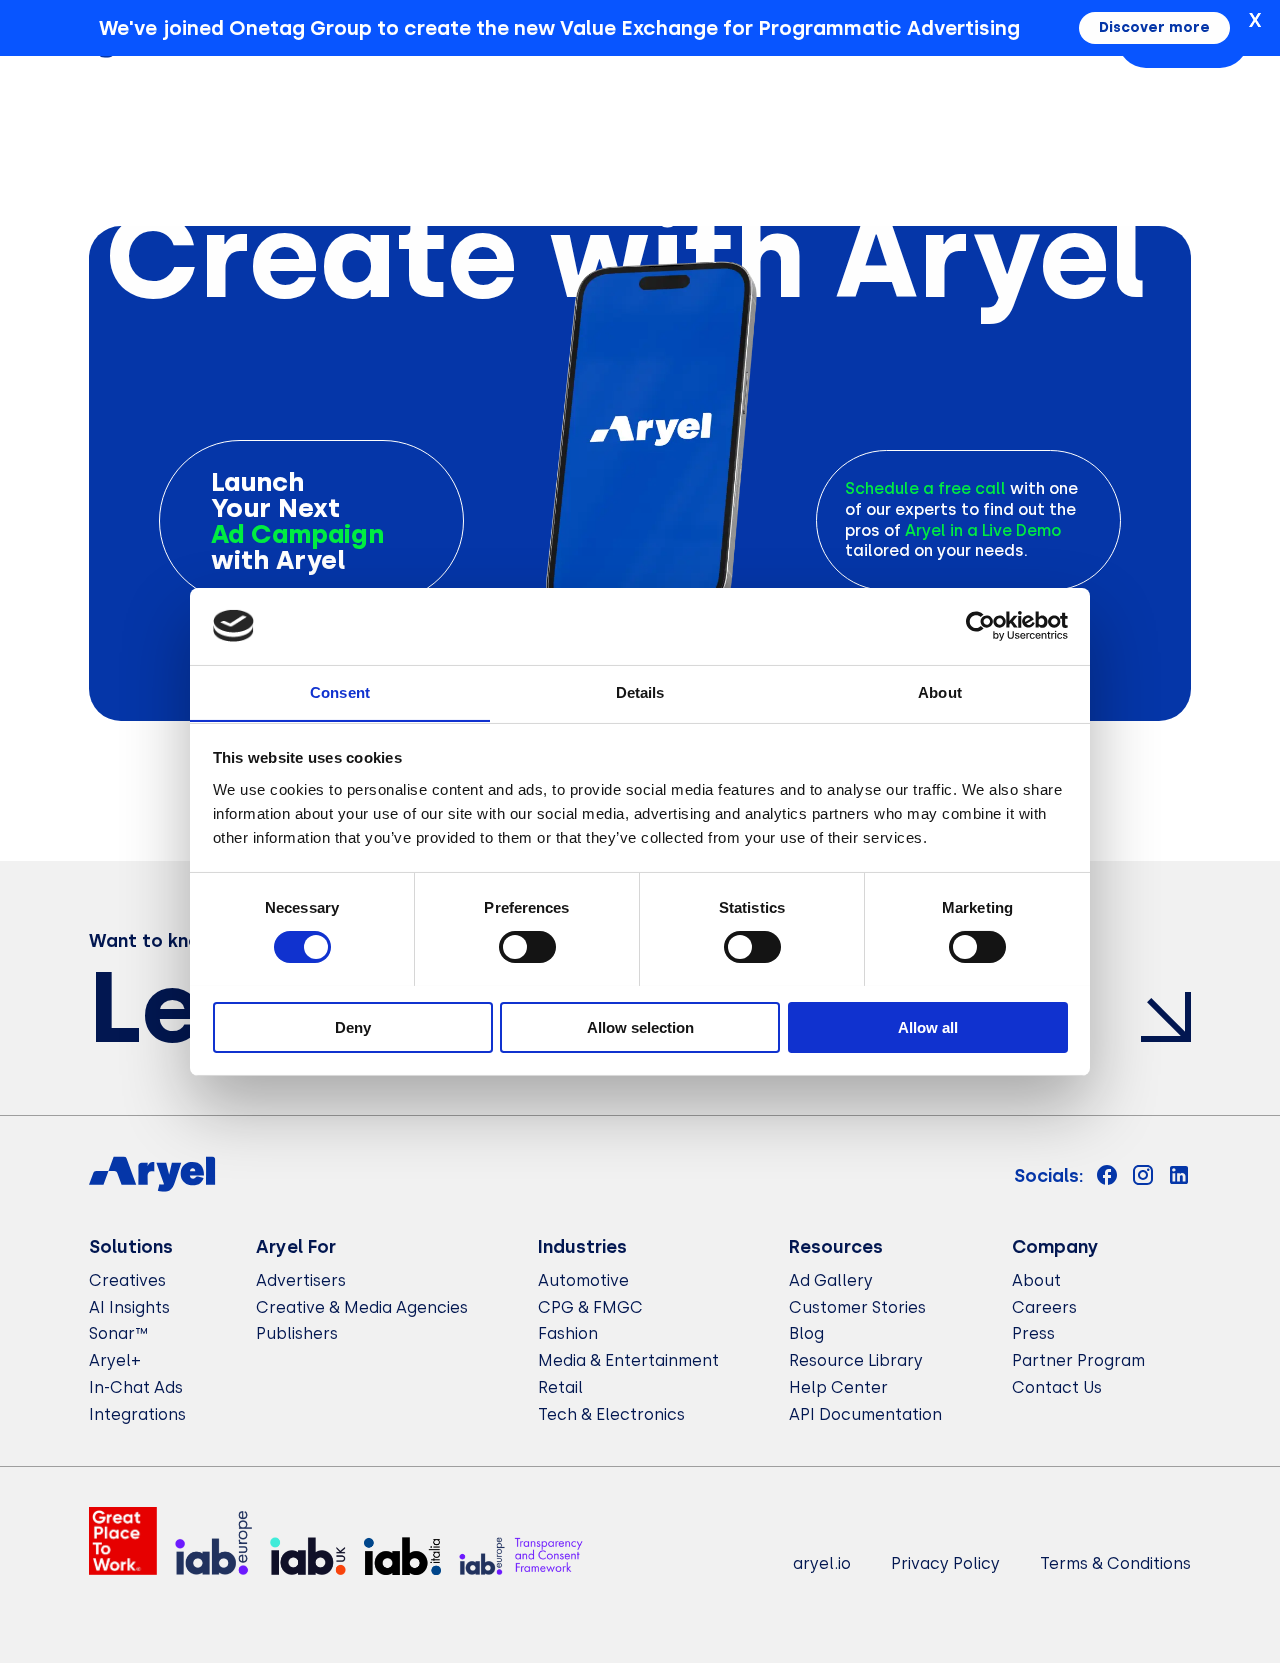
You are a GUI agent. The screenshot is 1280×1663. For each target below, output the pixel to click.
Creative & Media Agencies (362, 1307)
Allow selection (640, 1026)
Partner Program (1078, 1360)
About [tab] (940, 691)
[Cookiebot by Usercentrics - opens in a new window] (980, 626)
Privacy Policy (945, 1563)
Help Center (838, 1387)
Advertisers (301, 1280)
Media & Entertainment (628, 1360)
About (1036, 1280)
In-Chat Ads (136, 1387)
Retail (560, 1387)
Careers (1044, 1307)
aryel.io (822, 1563)
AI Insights (129, 1307)
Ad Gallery (831, 1280)
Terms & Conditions (1115, 1563)
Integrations (137, 1414)
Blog (806, 1333)
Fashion (568, 1333)
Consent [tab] (340, 691)
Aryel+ (115, 1360)
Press (1033, 1333)
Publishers (297, 1333)
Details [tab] (640, 691)
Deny (353, 1026)
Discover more (1154, 27)
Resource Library (856, 1360)
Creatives (127, 1280)
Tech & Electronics (611, 1414)
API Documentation (865, 1414)
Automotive (583, 1280)
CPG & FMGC (590, 1307)
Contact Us (1057, 1387)
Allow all (928, 1026)
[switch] (527, 947)
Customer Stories (857, 1307)
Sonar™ (118, 1333)
